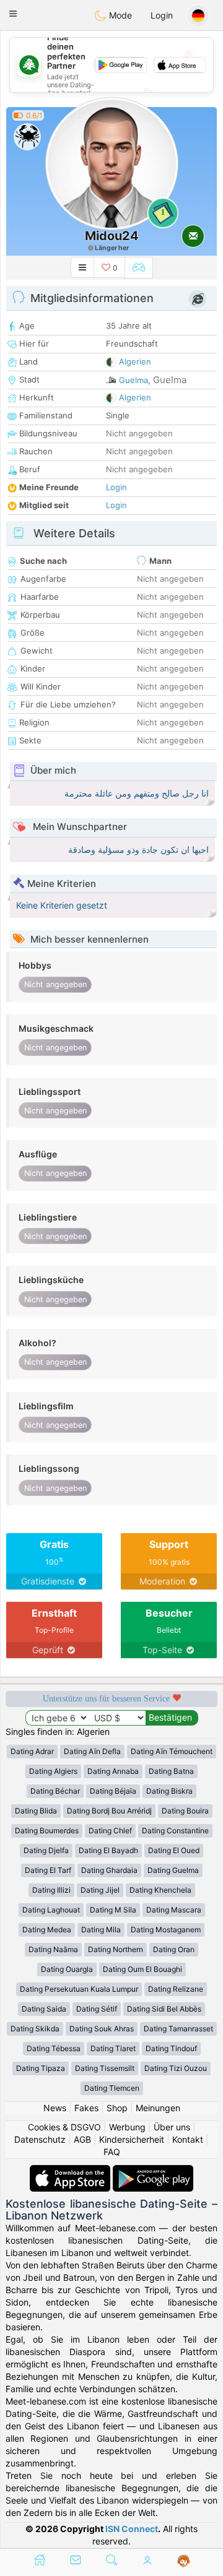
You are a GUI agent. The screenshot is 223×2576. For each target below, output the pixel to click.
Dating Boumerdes (47, 1830)
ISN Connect (132, 2529)
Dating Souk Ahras (102, 2029)
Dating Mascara (174, 1910)
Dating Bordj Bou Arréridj (109, 1811)
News (55, 2108)
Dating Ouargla (67, 1969)
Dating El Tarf (48, 1870)
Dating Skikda (35, 2029)
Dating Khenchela (160, 1890)
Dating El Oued (174, 1850)
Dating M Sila (113, 1910)
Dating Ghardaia (109, 1870)
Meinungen (158, 2108)
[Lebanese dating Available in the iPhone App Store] (71, 2171)
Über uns (172, 2127)
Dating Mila (101, 1930)
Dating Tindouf (171, 2048)
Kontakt (188, 2139)
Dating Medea (47, 1930)
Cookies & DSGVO (64, 2127)
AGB (82, 2139)
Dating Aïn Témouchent (172, 1751)
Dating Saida (44, 2009)
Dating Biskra (169, 1791)
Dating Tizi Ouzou (176, 2068)
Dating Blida (36, 1811)
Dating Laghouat (51, 1910)
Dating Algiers (53, 1771)
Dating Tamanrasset (178, 2029)
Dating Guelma (173, 1870)
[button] (13, 14)
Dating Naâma (53, 1949)
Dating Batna (171, 1771)
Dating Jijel (100, 1890)
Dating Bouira (185, 1811)
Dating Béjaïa (113, 1791)
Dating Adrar (32, 1751)
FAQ (112, 2152)
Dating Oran (174, 1949)
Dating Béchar (55, 1791)
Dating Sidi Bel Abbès (164, 2009)
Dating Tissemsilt (105, 2068)
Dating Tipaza (41, 2068)
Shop (117, 2108)
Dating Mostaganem (166, 1930)
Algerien (135, 361)
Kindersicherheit (132, 2139)
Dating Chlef (110, 1830)
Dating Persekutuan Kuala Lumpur (79, 1989)
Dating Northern (116, 1949)
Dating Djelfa (46, 1850)
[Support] (184, 2561)
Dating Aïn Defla (92, 1751)
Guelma (133, 380)
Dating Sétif (97, 2009)
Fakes (86, 2108)
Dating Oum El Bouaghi (142, 1969)
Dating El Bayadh (108, 1850)
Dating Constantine (175, 1830)
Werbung (127, 2127)
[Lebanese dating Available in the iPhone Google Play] (153, 2171)
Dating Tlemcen (112, 2088)
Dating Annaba (113, 1771)
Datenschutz (40, 2139)
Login (162, 15)
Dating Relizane (176, 1989)
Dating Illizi (51, 1890)
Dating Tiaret (113, 2048)
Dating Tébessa (54, 2048)
